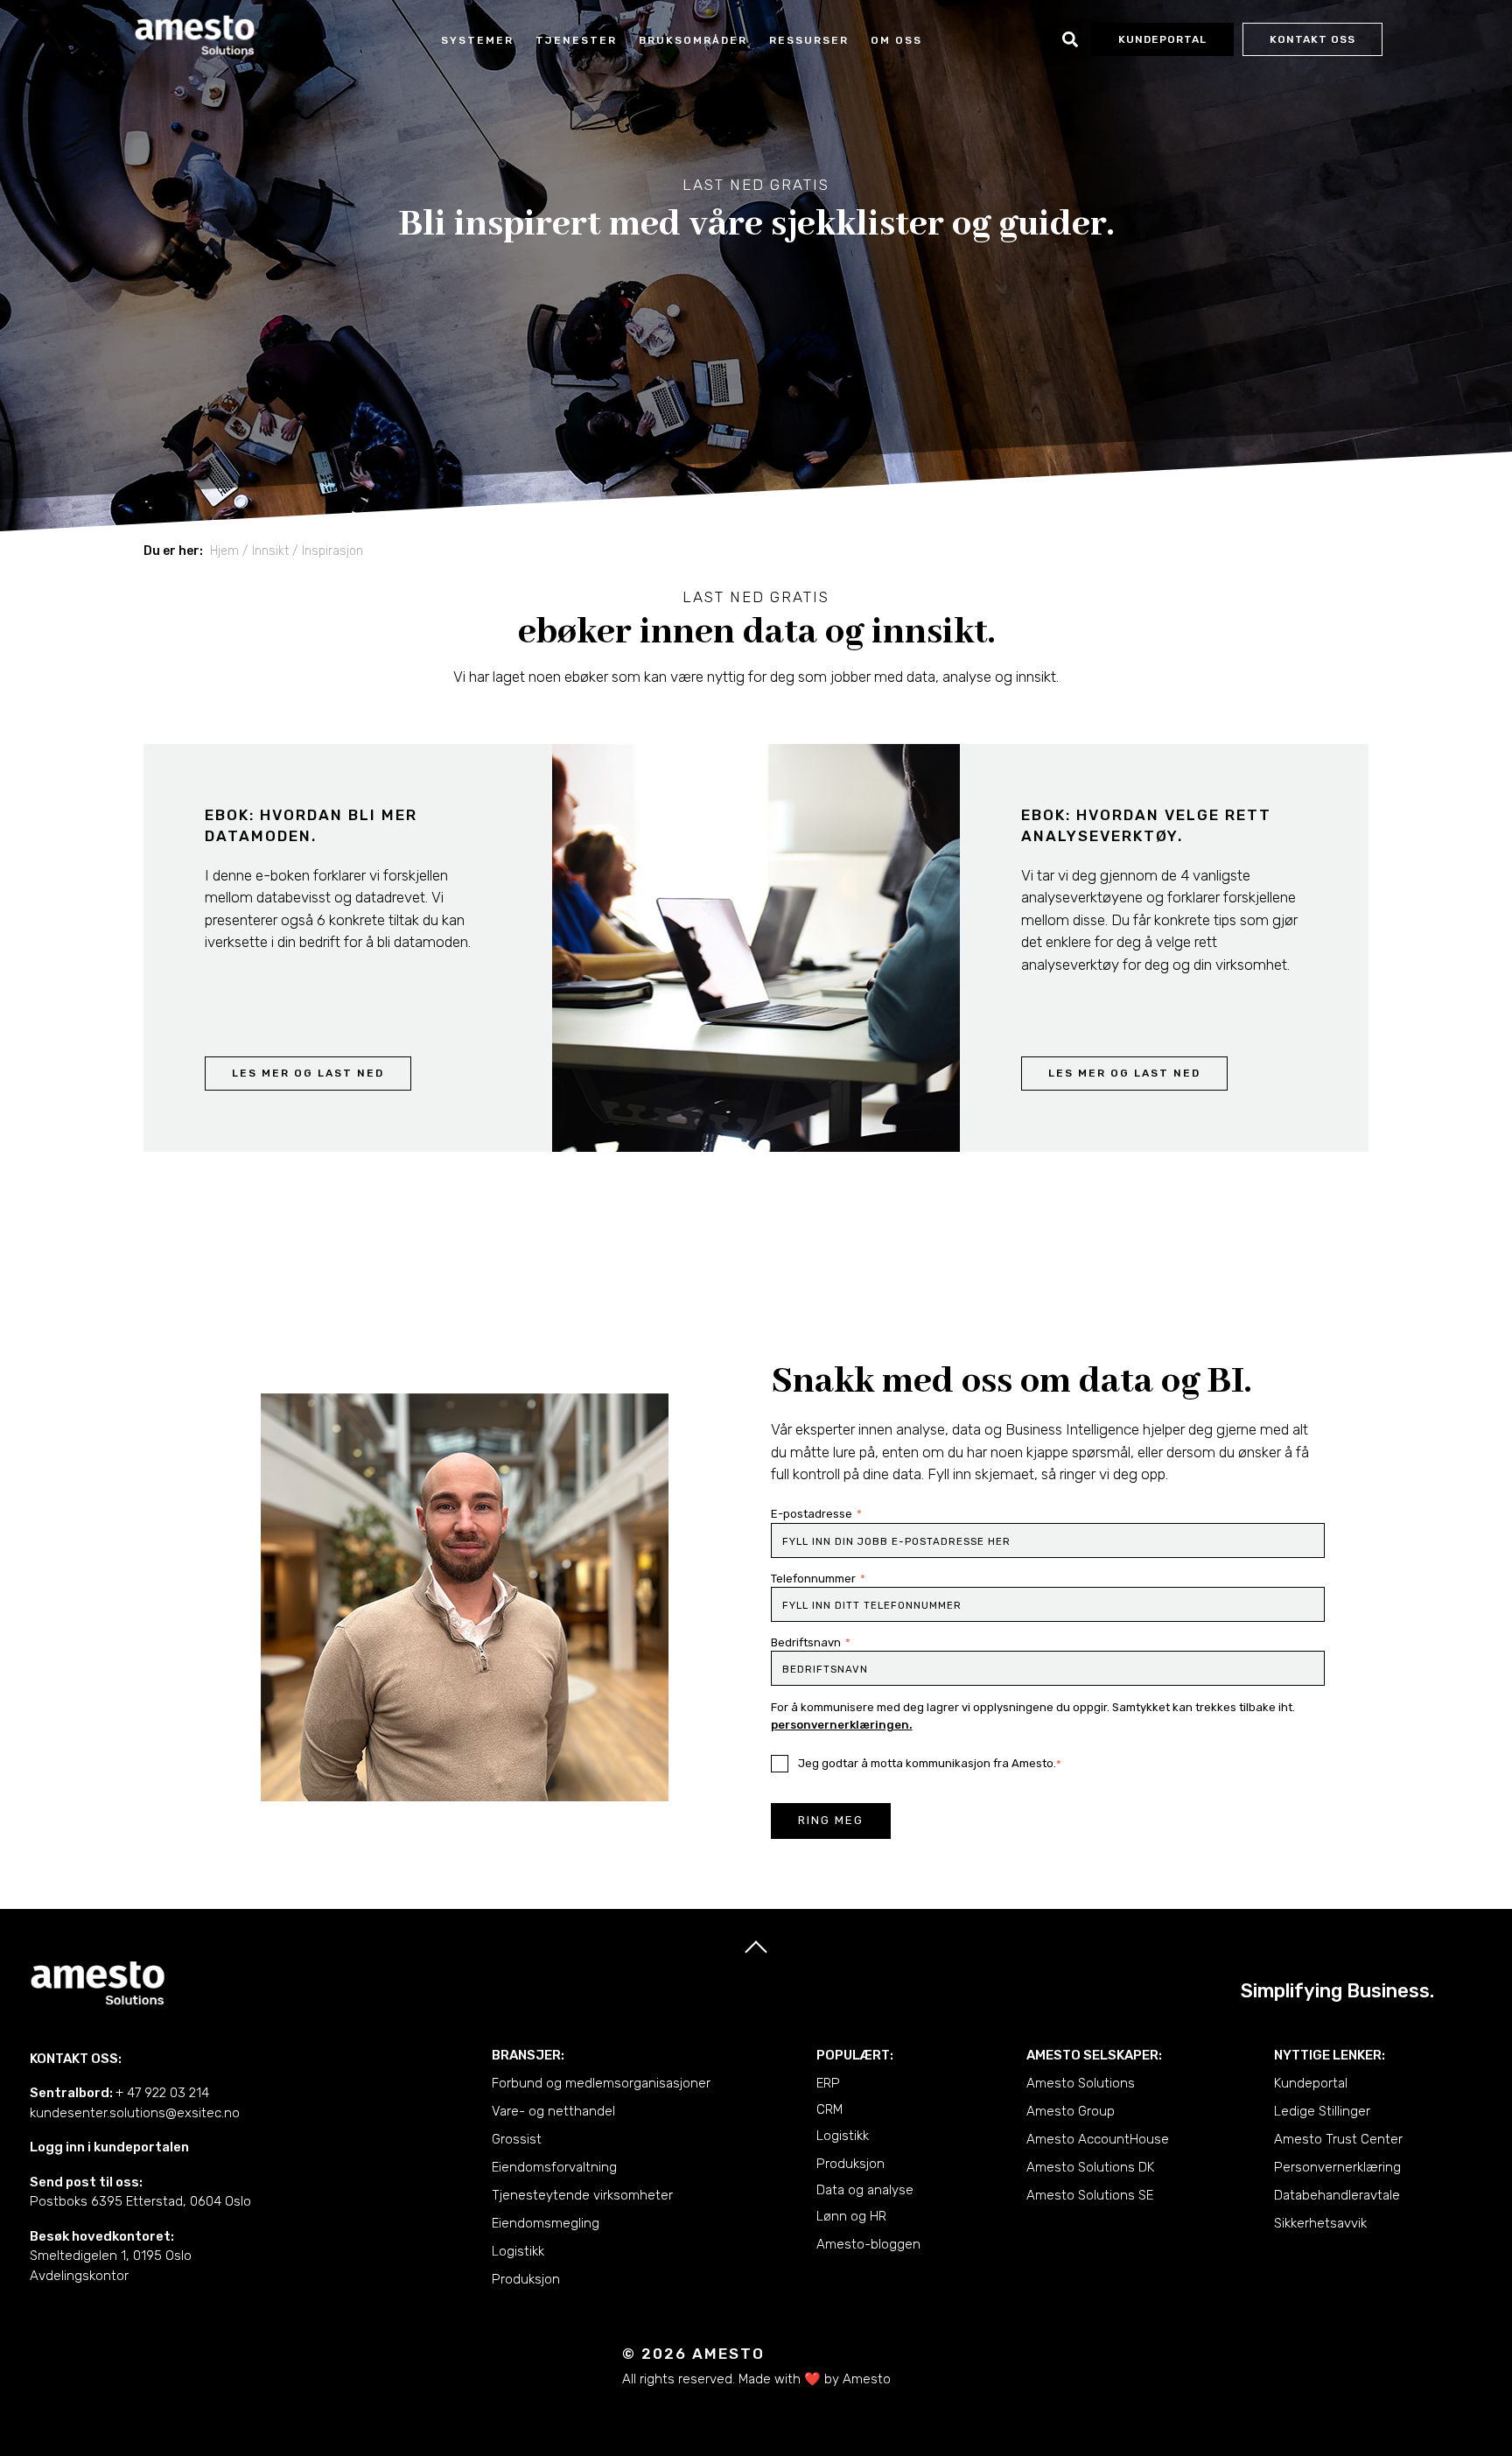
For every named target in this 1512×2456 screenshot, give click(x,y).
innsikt (270, 551)
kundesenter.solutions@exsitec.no (135, 2113)
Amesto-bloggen (868, 2244)
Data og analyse (865, 2190)
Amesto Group (1071, 2111)
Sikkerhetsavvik (1320, 2223)
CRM (829, 2109)
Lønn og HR (851, 2216)
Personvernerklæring (1337, 2167)
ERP (828, 2083)
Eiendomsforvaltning (554, 2167)
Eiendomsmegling (546, 2223)
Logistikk (518, 2251)
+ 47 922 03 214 (162, 2093)
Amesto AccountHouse (1098, 2139)
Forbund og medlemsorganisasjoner (601, 2083)
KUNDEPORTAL (1162, 39)
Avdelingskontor (79, 2276)
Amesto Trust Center (1338, 2139)
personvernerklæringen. (842, 1725)
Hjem (224, 551)
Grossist (517, 2139)
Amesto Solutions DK (1090, 2167)
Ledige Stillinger (1322, 2111)
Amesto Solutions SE (1090, 2195)
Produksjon (526, 2279)
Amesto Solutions (1081, 2083)
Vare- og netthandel (553, 2111)
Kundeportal (1311, 2083)
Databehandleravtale (1337, 2195)
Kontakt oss (1312, 39)
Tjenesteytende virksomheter (582, 2195)
